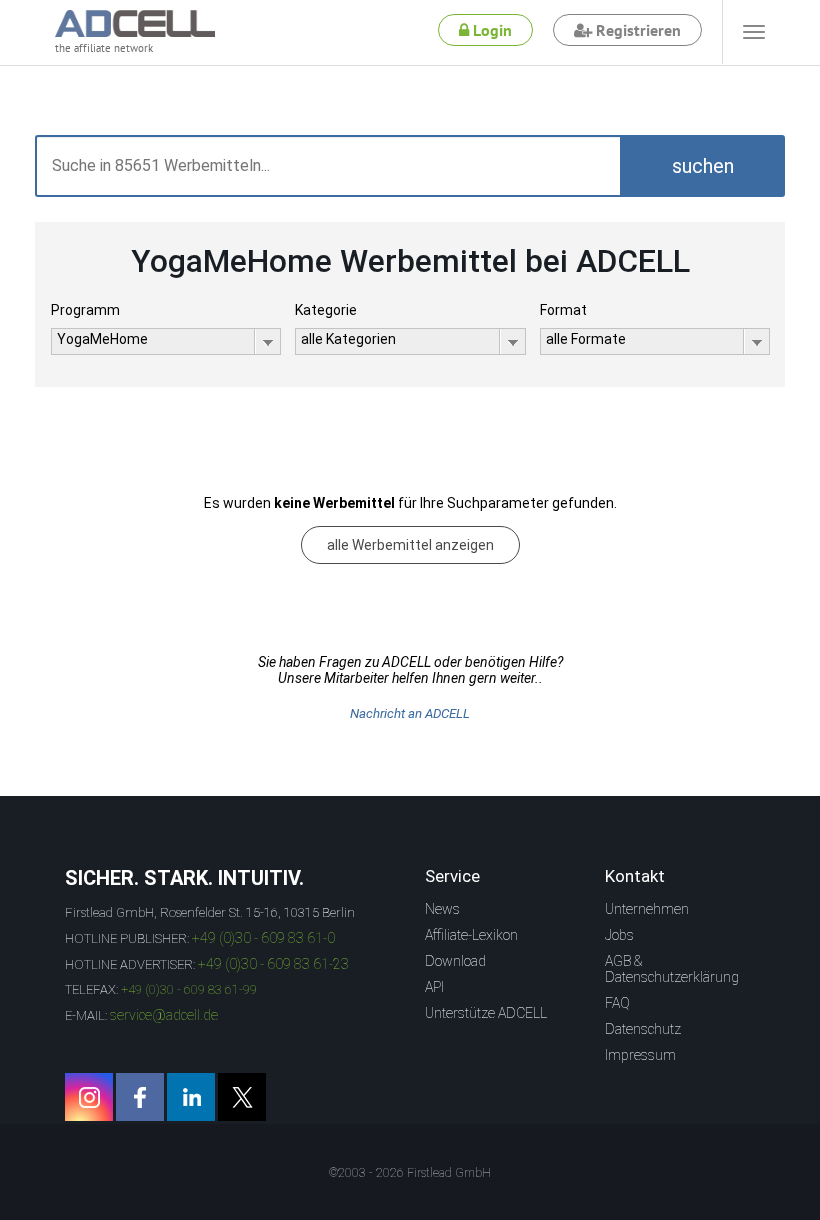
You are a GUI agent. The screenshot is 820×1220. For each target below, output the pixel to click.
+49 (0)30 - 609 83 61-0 (263, 938)
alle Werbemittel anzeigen (410, 545)
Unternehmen (647, 909)
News (442, 909)
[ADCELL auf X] (242, 1097)
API (434, 987)
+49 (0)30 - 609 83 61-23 (273, 964)
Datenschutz (643, 1029)
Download (455, 961)
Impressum (640, 1055)
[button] (702, 166)
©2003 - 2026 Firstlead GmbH (410, 1173)
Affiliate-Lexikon (471, 935)
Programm (85, 310)
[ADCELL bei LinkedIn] (191, 1097)
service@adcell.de (164, 1015)
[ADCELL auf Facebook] (140, 1097)
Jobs (619, 935)
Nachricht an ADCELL (410, 713)
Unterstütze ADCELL (486, 1013)
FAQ (617, 1003)
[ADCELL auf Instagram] (89, 1097)
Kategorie (326, 310)
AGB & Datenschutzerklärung (672, 969)
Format (563, 310)
